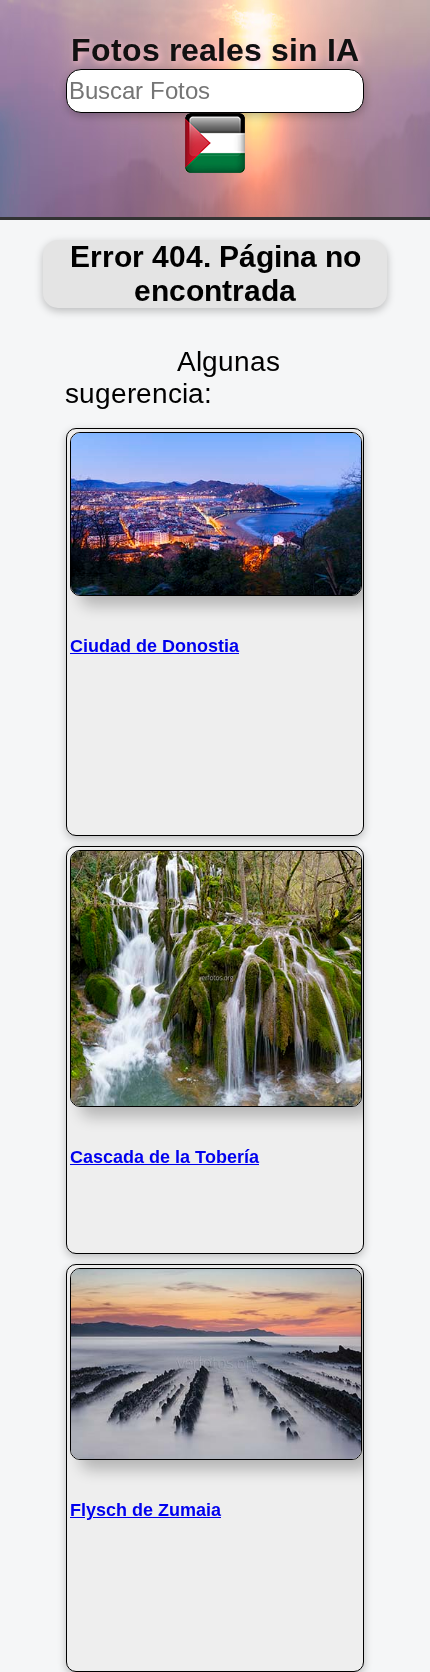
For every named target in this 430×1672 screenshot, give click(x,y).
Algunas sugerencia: (172, 377)
